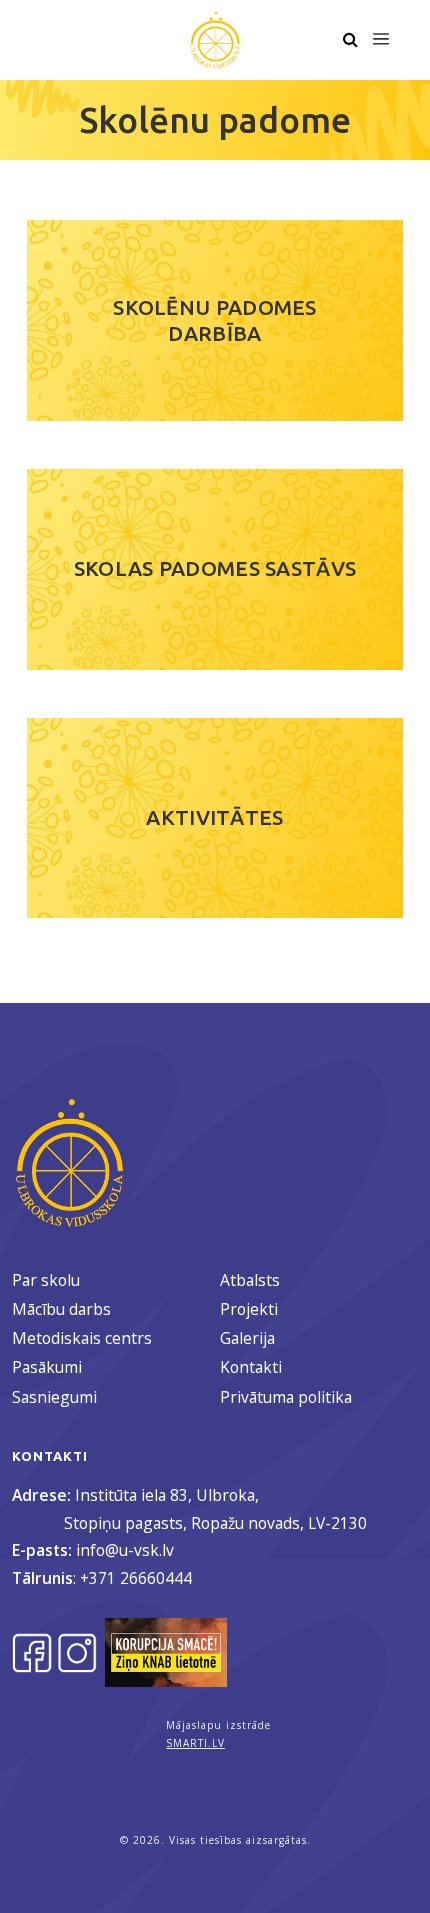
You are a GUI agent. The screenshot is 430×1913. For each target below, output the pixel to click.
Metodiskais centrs (82, 1338)
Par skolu (46, 1280)
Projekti (249, 1309)
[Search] (350, 40)
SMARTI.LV (195, 1743)
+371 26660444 (136, 1578)
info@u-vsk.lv (125, 1550)
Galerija (247, 1338)
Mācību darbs (61, 1309)
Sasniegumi (54, 1397)
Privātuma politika (286, 1397)
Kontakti (251, 1367)
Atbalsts (250, 1280)
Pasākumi (47, 1367)
